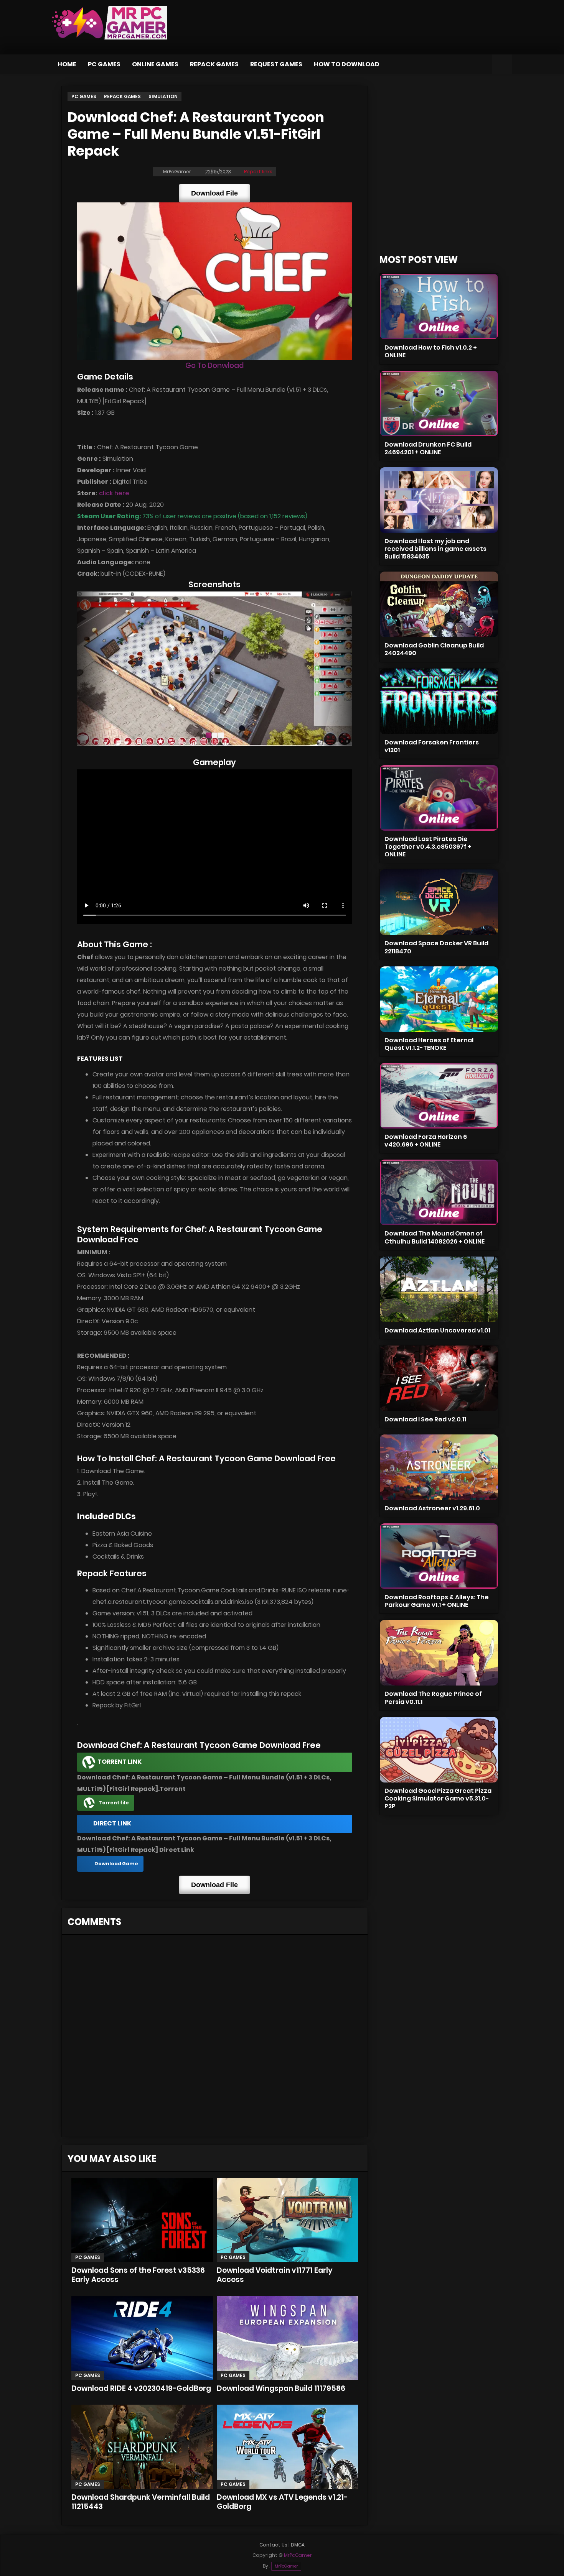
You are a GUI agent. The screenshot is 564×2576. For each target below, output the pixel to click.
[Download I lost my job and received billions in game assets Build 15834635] (439, 500)
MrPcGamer (286, 2566)
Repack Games (214, 64)
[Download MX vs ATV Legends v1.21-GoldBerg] (287, 2447)
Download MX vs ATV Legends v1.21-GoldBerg (282, 2502)
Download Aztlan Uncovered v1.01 (437, 1330)
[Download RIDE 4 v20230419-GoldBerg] (142, 2338)
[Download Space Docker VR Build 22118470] (439, 902)
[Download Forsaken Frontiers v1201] (439, 701)
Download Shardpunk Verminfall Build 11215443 (141, 2502)
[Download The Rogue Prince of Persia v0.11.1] (439, 1653)
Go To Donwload (214, 366)
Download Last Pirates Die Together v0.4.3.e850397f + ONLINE (428, 847)
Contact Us (273, 2545)
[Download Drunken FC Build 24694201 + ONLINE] (439, 403)
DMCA (298, 2545)
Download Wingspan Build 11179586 (281, 2388)
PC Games (104, 64)
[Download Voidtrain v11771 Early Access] (287, 2220)
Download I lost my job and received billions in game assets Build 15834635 (435, 549)
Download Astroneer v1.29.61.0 (432, 1508)
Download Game (116, 1864)
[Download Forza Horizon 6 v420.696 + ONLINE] (439, 1096)
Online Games (155, 64)
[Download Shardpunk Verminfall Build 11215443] (142, 2447)
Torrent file (114, 1803)
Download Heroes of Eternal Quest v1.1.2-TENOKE (429, 1044)
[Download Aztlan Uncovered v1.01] (439, 1289)
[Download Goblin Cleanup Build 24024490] (439, 604)
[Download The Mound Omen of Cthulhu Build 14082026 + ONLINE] (439, 1192)
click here (114, 493)
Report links (258, 172)
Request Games (276, 64)
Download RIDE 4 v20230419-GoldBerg (141, 2388)
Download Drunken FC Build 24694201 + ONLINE (428, 448)
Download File (214, 193)
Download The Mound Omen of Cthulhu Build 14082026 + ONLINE (435, 1237)
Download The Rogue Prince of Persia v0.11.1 (433, 1698)
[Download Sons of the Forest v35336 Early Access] (142, 2220)
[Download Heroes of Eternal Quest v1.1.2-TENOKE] (439, 999)
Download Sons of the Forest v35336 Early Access (138, 2275)
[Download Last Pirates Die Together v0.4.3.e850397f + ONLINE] (439, 798)
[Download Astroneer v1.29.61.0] (439, 1467)
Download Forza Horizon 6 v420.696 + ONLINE (426, 1141)
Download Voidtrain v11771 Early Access (275, 2275)
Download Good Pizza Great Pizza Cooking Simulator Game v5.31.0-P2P (438, 1798)
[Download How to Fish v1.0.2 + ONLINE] (439, 306)
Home (67, 64)
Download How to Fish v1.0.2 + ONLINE (431, 351)
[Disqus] (215, 2038)
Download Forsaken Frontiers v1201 (432, 746)
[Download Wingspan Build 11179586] (287, 2338)
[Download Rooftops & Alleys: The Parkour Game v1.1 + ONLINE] (439, 1556)
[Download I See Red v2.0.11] (439, 1378)
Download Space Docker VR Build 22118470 (436, 947)
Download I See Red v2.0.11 (425, 1419)
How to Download (347, 64)
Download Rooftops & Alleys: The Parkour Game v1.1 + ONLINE (437, 1601)
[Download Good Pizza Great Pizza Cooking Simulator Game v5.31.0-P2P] (439, 1750)
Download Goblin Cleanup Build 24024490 (434, 649)
